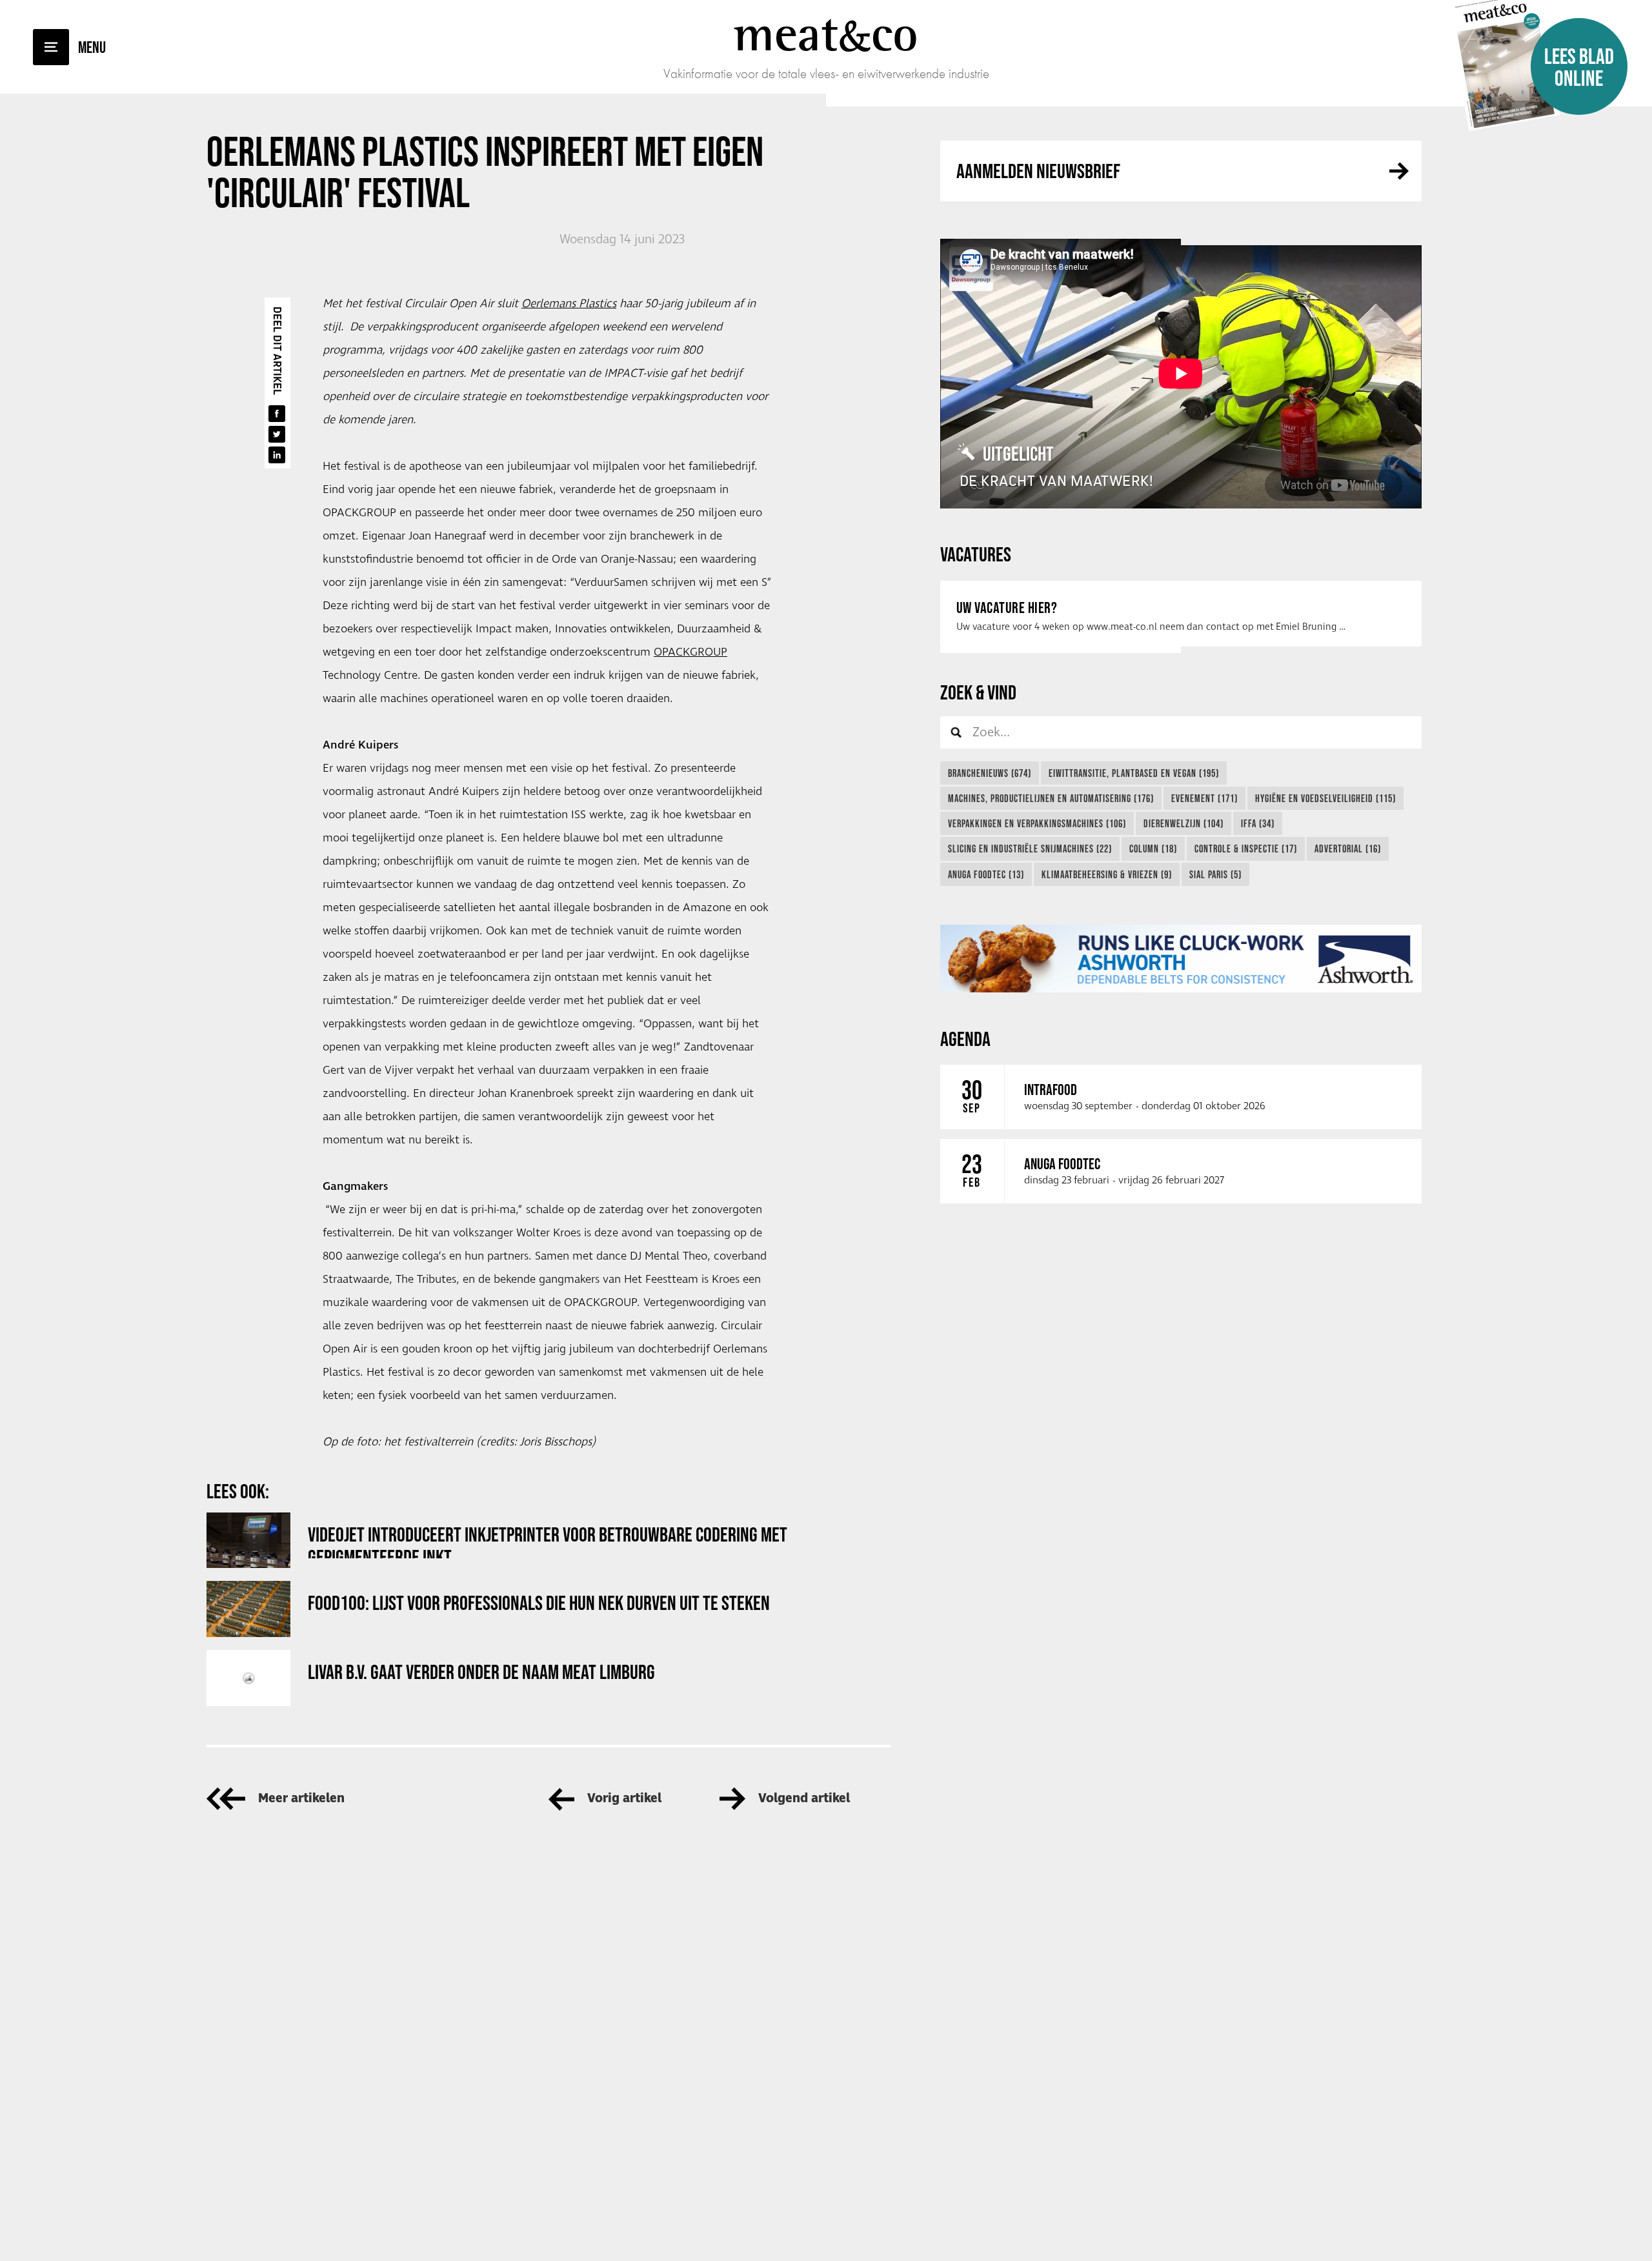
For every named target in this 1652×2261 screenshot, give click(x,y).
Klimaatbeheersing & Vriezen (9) (1107, 874)
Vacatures (976, 554)
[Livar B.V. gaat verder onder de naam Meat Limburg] (248, 1678)
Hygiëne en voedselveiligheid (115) (1325, 798)
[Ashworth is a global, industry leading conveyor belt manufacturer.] (1181, 959)
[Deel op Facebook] (277, 414)
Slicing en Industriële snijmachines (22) (1030, 849)
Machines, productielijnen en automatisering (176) (1051, 798)
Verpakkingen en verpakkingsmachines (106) (1037, 823)
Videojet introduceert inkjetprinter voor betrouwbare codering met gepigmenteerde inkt (548, 1541)
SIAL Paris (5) (1215, 874)
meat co (826, 34)
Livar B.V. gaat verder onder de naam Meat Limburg (481, 1672)
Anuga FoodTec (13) (986, 874)
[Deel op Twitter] (277, 434)
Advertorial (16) (1348, 849)
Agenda (965, 1039)
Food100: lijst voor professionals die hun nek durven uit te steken (539, 1603)
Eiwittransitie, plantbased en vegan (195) (1134, 773)
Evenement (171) (1204, 798)
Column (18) (1153, 849)
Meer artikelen (301, 1799)
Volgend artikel (804, 1799)
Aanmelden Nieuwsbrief (1038, 171)
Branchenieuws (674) (990, 773)
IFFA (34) (1258, 823)
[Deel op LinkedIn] (277, 455)
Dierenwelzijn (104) (1184, 823)
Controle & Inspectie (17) (1246, 849)
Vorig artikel (624, 1799)
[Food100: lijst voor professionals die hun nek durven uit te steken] (248, 1609)
